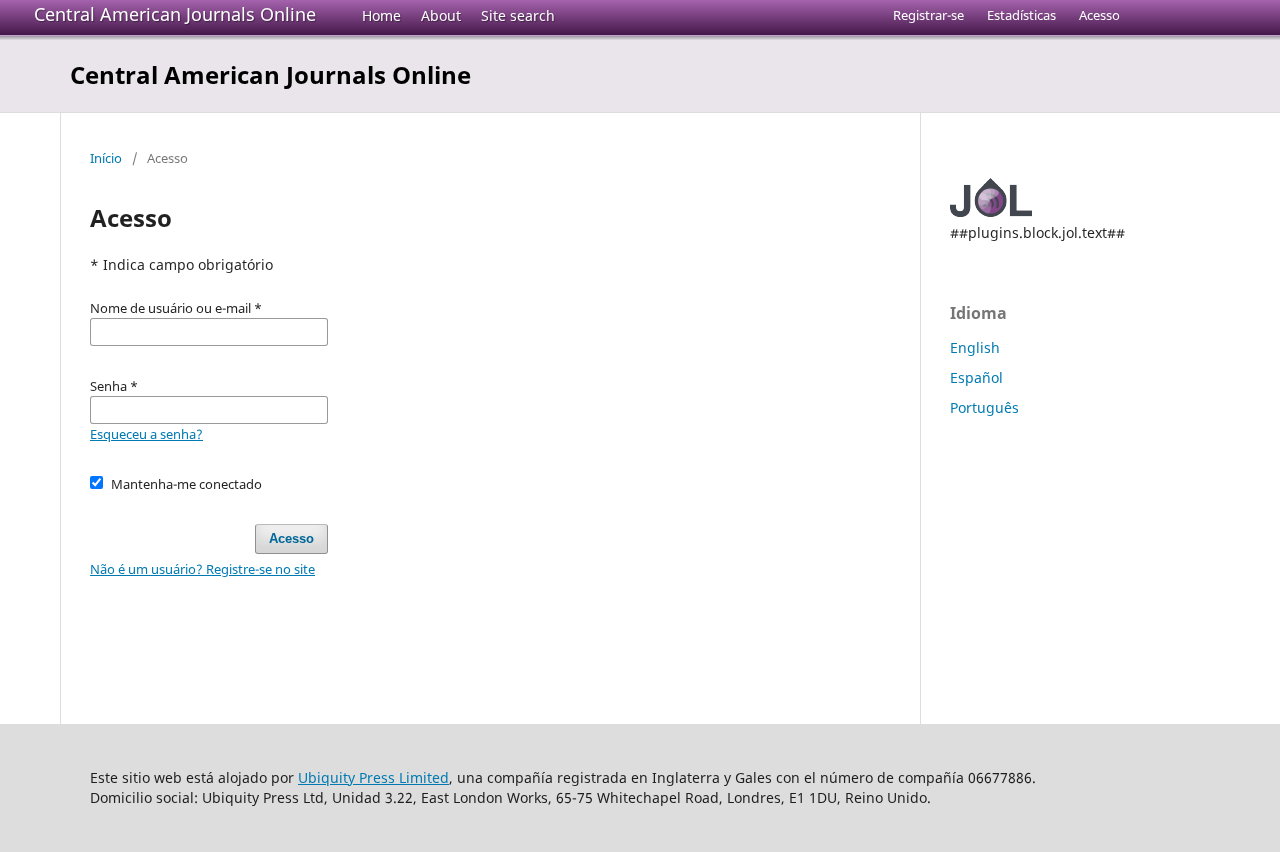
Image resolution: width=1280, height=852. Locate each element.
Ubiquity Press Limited (373, 777)
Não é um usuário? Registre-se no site (202, 569)
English (975, 347)
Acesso (1099, 15)
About (441, 15)
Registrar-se (928, 15)
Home (381, 15)
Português (984, 407)
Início (106, 158)
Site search (518, 15)
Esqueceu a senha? (146, 434)
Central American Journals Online (175, 14)
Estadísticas (1021, 15)
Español (976, 377)
